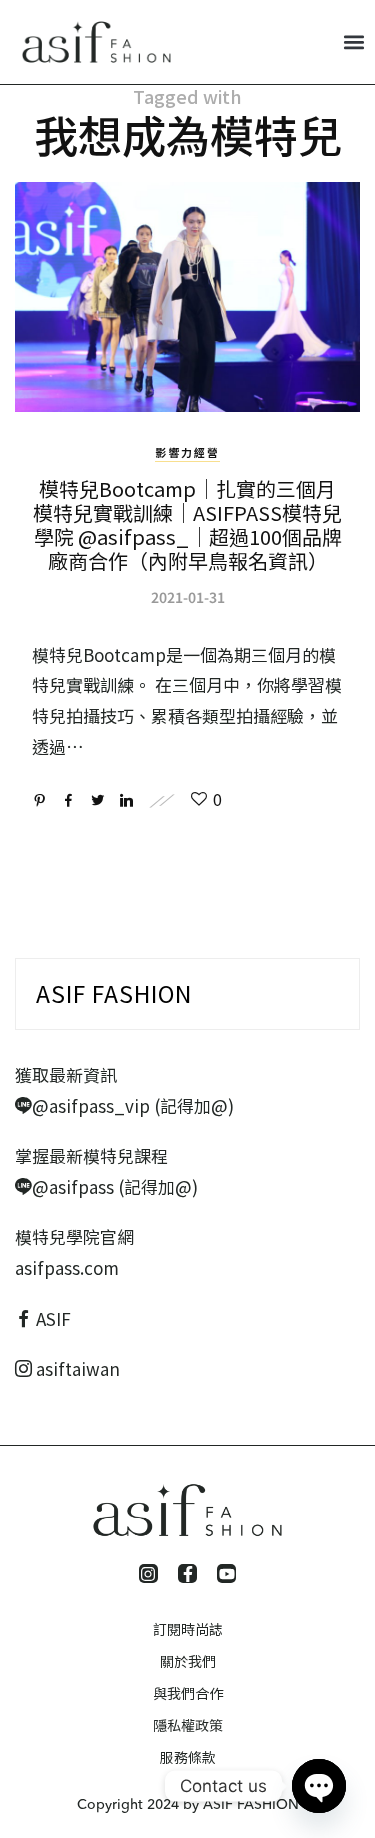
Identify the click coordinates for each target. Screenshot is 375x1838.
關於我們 (188, 1661)
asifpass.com (67, 1267)
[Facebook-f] (187, 1573)
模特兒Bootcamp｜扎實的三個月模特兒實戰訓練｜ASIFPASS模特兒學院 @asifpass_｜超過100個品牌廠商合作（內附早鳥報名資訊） (187, 524)
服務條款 (188, 1757)
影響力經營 (187, 452)
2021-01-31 (188, 597)
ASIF (53, 1318)
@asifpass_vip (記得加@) (133, 1105)
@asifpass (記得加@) (115, 1186)
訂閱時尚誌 (188, 1629)
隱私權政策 (188, 1725)
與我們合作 (188, 1693)
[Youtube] (226, 1573)
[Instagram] (148, 1573)
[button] (353, 41)
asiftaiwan (76, 1368)
